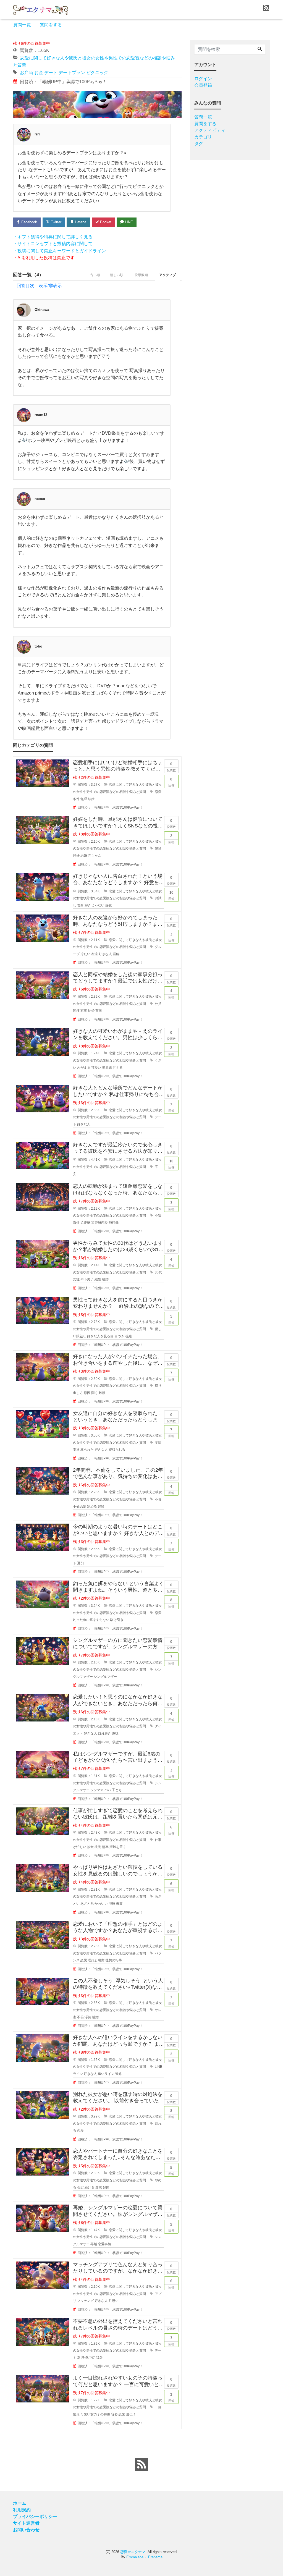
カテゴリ (203, 137)
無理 (84, 799)
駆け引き (117, 1620)
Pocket (105, 222)
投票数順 (141, 275)
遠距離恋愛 (99, 1223)
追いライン (106, 2074)
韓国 (106, 2187)
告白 (80, 905)
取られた (87, 1450)
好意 (109, 905)
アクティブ (167, 275)
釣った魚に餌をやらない (91, 1620)
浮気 (88, 2017)
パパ (108, 1790)
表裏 (119, 1904)
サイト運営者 (26, 2523)
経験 (101, 1506)
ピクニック (97, 73)
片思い (114, 2301)
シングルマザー (105, 1677)
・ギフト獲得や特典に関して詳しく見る (53, 237)
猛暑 (99, 2358)
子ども (117, 1790)
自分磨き (104, 1733)
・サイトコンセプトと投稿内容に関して (53, 244)
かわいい (101, 1904)
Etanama (155, 2557)
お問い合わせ (26, 2530)
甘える (118, 1068)
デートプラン (72, 73)
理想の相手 (114, 1960)
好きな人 (105, 954)
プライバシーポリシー (35, 2516)
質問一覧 (22, 25)
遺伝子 (131, 2414)
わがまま (84, 1068)
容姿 (114, 2414)
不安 (158, 1215)
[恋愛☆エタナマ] (41, 9)
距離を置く (118, 1847)
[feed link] (141, 2465)
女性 (76, 1279)
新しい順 (117, 275)
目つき (119, 1336)
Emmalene (135, 2557)
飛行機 (114, 1223)
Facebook (29, 222)
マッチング (85, 2301)
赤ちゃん (95, 856)
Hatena (80, 222)
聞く (95, 1393)
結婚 (91, 799)
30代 (158, 1272)
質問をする (51, 25)
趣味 (115, 1733)
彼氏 (98, 1847)
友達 (95, 954)
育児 (99, 1011)
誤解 (116, 954)
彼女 (90, 1847)
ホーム (20, 2503)
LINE (128, 222)
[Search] (260, 49)
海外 (76, 1223)
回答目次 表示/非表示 (39, 286)
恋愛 (158, 792)
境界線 (107, 1068)
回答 (171, 782)
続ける (90, 2187)
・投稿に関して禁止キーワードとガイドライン (59, 251)
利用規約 (22, 2510)
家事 (84, 1011)
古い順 (95, 275)
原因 (87, 1393)
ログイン (203, 79)
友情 (158, 1443)
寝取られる (117, 1450)
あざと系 (87, 1904)
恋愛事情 (104, 2244)
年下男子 (87, 1279)
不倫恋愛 (80, 1506)
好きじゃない (95, 905)
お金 (39, 73)
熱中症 (90, 2358)
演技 (112, 1904)
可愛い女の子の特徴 (95, 2414)
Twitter (56, 222)
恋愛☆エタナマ (133, 2552)
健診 (158, 848)
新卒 (105, 1847)
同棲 (76, 1011)
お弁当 (27, 73)
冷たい (85, 954)
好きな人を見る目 (100, 1336)
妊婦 (76, 856)
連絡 (119, 2074)
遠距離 (85, 1223)
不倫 (158, 1499)
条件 (76, 799)
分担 (158, 1004)
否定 (80, 2187)
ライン (78, 2074)
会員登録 (203, 85)
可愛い (96, 1068)
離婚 (105, 1279)
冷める (92, 1506)
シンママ (97, 1790)
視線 (129, 1336)
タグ (199, 144)
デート (51, 73)
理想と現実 (96, 1960)
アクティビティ (210, 130)
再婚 (94, 2244)
